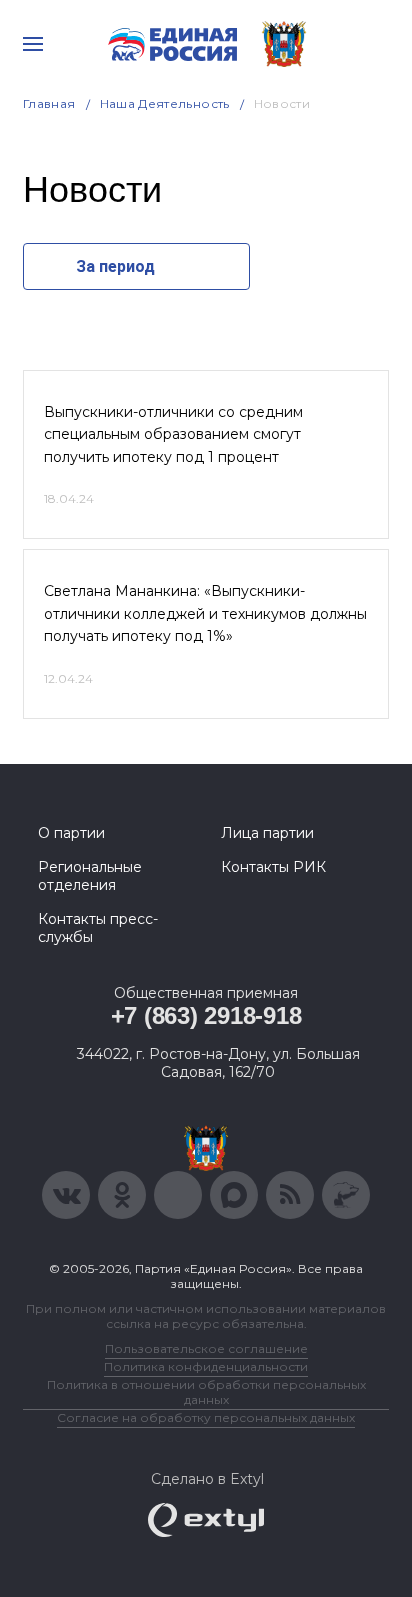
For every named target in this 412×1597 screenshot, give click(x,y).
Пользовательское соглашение (206, 1348)
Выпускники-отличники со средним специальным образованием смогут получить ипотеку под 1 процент (173, 434)
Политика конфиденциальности (206, 1366)
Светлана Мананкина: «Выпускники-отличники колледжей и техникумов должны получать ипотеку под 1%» (205, 613)
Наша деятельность (165, 103)
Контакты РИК (273, 867)
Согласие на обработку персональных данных (206, 1417)
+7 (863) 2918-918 (206, 1015)
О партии (71, 833)
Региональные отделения (90, 876)
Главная (49, 103)
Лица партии (267, 833)
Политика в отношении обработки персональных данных (206, 1392)
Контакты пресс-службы (98, 928)
